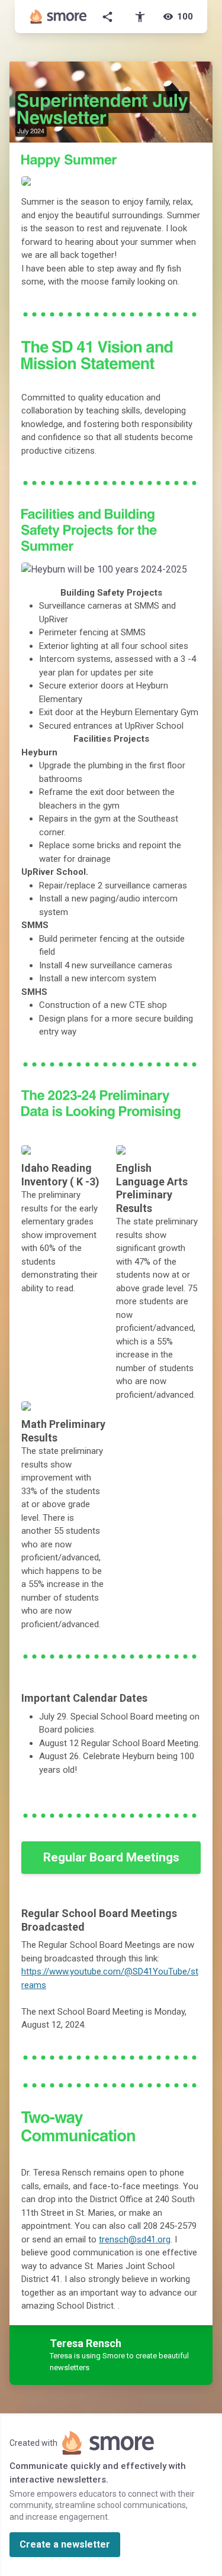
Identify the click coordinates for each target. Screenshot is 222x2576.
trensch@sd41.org (135, 2239)
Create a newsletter (65, 2544)
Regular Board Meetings (111, 1857)
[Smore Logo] (59, 17)
